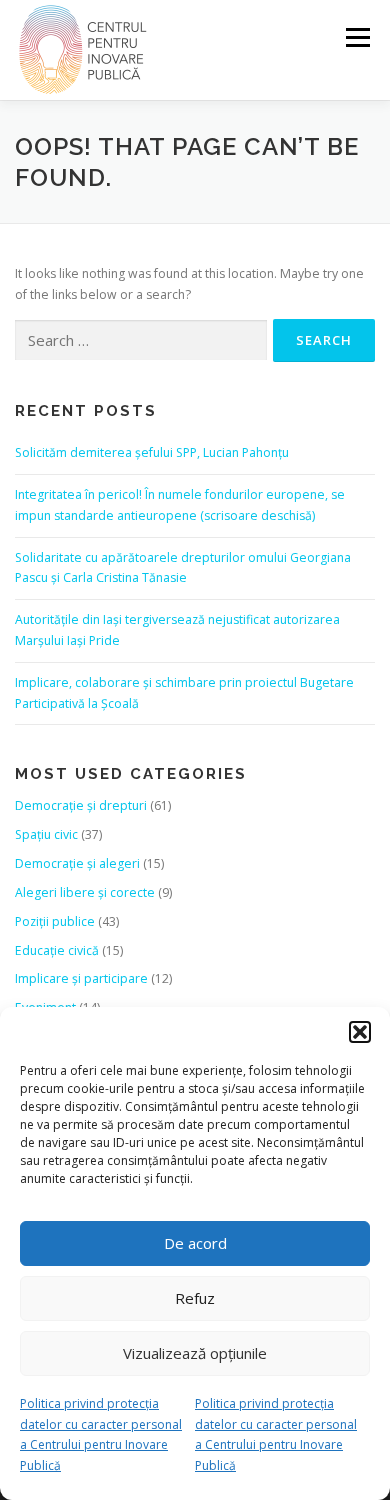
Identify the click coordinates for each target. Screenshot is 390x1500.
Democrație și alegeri (77, 863)
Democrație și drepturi (81, 805)
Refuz (195, 1298)
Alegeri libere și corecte (85, 892)
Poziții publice (55, 921)
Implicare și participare (81, 978)
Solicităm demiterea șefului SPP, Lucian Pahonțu (152, 452)
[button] (360, 1032)
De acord (195, 1243)
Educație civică (57, 950)
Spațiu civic (46, 834)
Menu (356, 37)
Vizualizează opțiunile (195, 1353)
